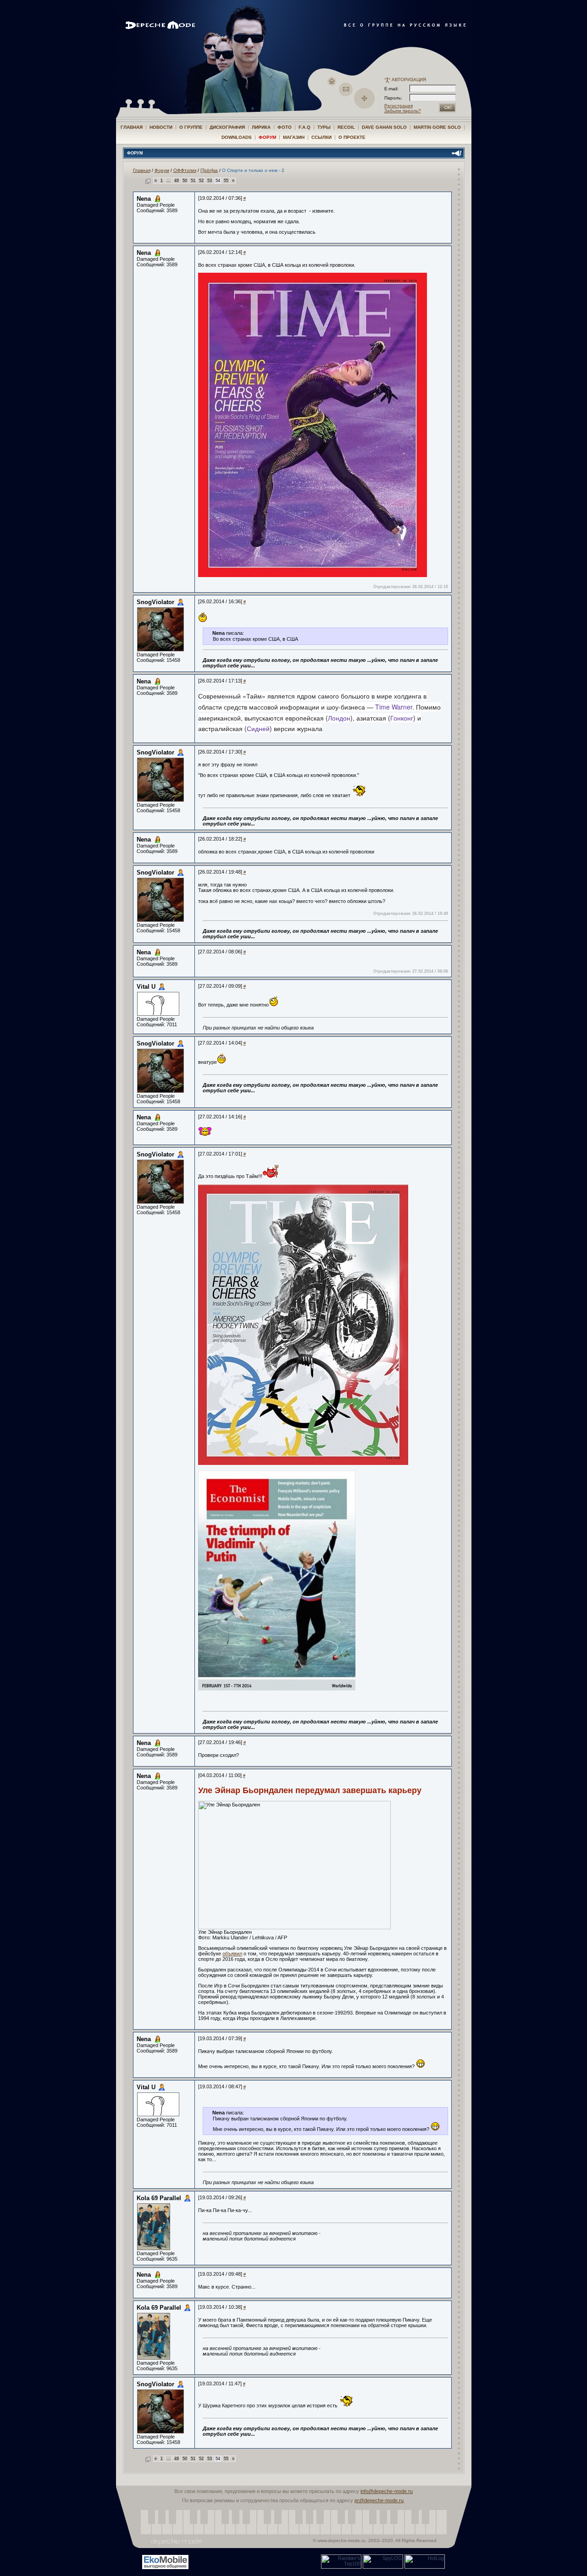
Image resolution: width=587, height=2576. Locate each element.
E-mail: (391, 89)
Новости (161, 127)
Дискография (227, 127)
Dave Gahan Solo (384, 127)
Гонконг (402, 718)
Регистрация (399, 106)
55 (226, 181)
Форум (267, 137)
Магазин (294, 137)
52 (201, 181)
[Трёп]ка (209, 170)
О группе (191, 127)
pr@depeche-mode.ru (379, 2500)
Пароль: (396, 98)
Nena (144, 199)
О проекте (352, 137)
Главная (132, 127)
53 (210, 181)
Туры (324, 127)
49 (177, 181)
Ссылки (321, 137)
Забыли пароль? (403, 111)
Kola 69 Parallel (159, 2198)
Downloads (237, 137)
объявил (232, 1954)
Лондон (339, 718)
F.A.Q (305, 127)
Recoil (346, 127)
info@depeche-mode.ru (387, 2491)
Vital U (146, 987)
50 (185, 181)
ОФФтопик (185, 170)
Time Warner (394, 707)
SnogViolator (155, 602)
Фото (285, 127)
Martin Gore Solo (437, 127)
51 (193, 181)
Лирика (261, 127)
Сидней (258, 728)
